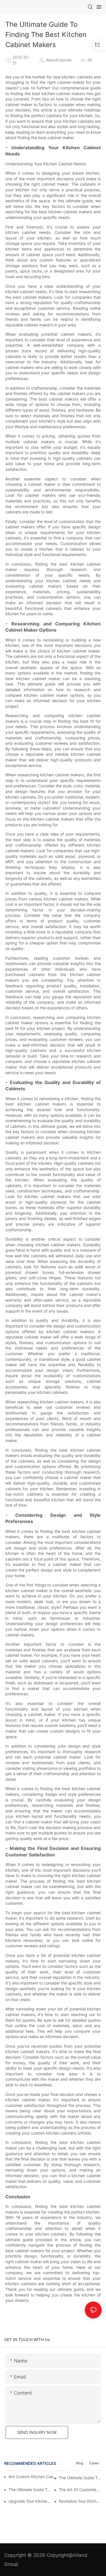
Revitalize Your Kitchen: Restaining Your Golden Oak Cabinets (80, 2501)
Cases (94, 2463)
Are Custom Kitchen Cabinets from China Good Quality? (33, 2477)
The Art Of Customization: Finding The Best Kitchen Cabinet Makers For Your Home (80, 2490)
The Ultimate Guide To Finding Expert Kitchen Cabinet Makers (80, 2478)
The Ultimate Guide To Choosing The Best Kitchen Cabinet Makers (30, 2490)
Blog (80, 2463)
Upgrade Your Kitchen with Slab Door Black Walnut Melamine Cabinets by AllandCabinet (30, 2501)
